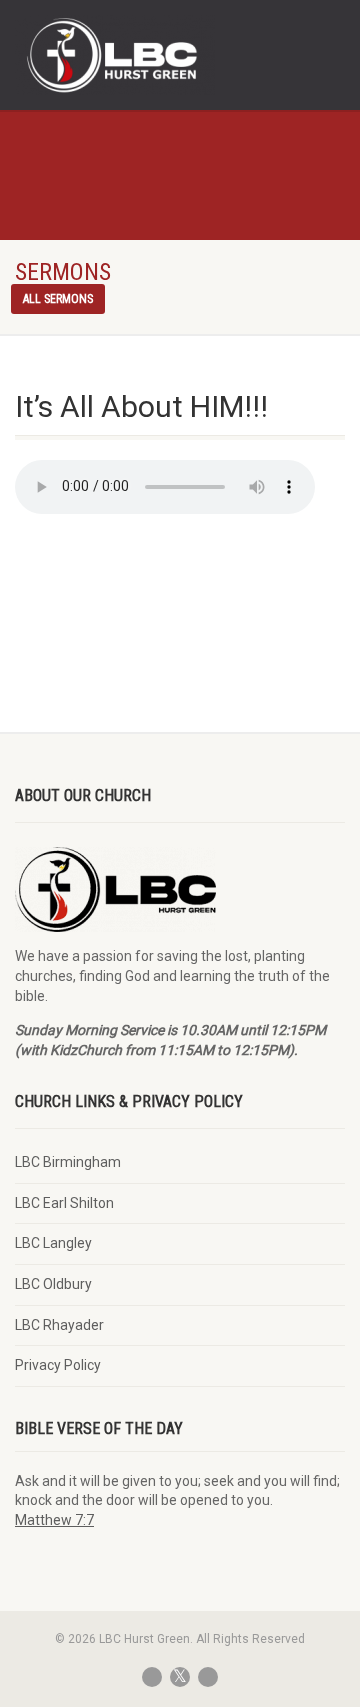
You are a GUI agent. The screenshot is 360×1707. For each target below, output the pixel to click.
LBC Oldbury (53, 1284)
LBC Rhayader (59, 1325)
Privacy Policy (58, 1365)
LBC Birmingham (68, 1162)
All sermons (58, 299)
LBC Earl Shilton (64, 1203)
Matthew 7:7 (54, 1520)
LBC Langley (53, 1243)
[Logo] (120, 57)
